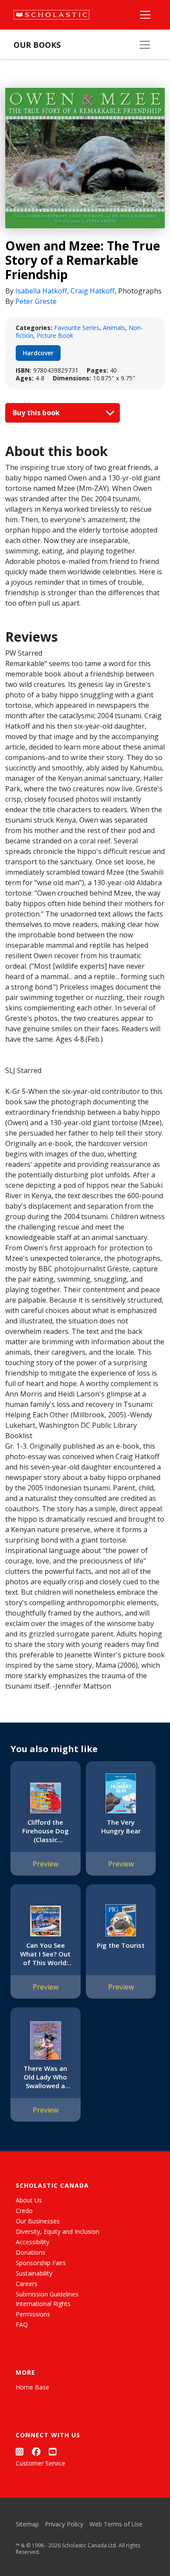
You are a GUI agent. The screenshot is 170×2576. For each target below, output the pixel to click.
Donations (31, 2252)
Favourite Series (77, 328)
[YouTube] (53, 2451)
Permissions (33, 2314)
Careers (27, 2284)
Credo (24, 2211)
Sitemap (27, 2524)
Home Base (32, 2387)
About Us (29, 2200)
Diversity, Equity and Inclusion (58, 2231)
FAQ (22, 2324)
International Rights (43, 2304)
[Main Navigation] (145, 15)
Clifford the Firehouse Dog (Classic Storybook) (46, 1831)
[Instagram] (20, 2451)
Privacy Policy (64, 2524)
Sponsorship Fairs (41, 2263)
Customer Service (41, 2463)
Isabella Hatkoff (41, 291)
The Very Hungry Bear (121, 1826)
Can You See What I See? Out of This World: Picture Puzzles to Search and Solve (45, 1954)
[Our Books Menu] (145, 45)
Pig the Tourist (121, 1945)
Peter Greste (36, 301)
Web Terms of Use (116, 2524)
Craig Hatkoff (93, 291)
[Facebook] (36, 2451)
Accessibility (32, 2242)
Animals (114, 328)
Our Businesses (38, 2221)
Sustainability (34, 2273)
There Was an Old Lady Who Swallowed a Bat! (45, 2077)
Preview (46, 1864)
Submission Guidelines (47, 2294)
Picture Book (55, 335)
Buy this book (37, 413)
